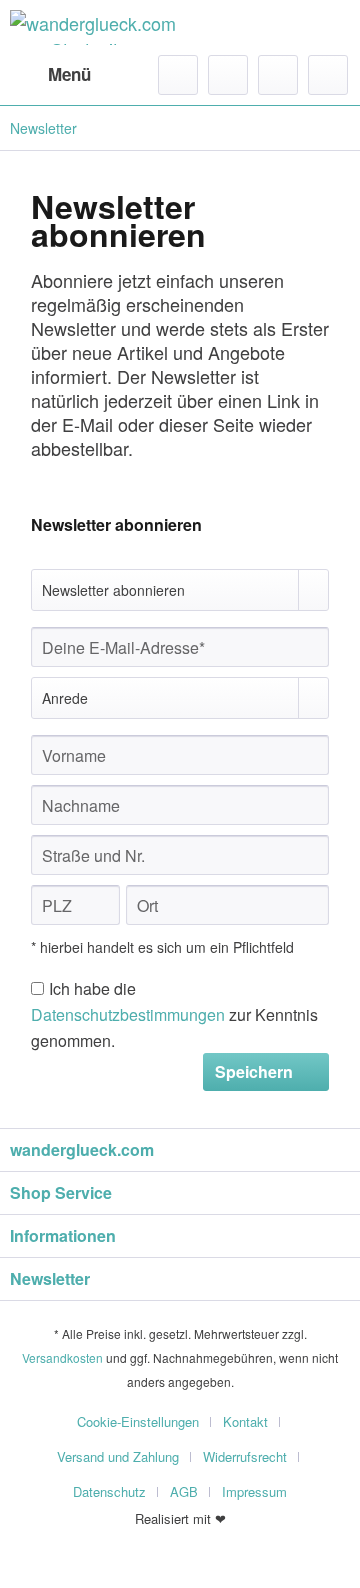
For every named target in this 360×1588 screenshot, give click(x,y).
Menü (69, 74)
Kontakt (245, 1421)
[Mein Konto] (278, 75)
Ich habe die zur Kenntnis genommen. (174, 1014)
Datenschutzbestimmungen (128, 1014)
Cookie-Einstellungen (138, 1421)
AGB (184, 1491)
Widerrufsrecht (245, 1456)
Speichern (254, 1071)
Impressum (254, 1491)
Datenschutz (109, 1491)
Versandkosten (62, 1357)
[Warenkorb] (328, 75)
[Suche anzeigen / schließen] (178, 75)
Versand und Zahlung (118, 1456)
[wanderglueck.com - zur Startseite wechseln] (95, 27)
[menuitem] (50, 75)
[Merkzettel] (228, 75)
